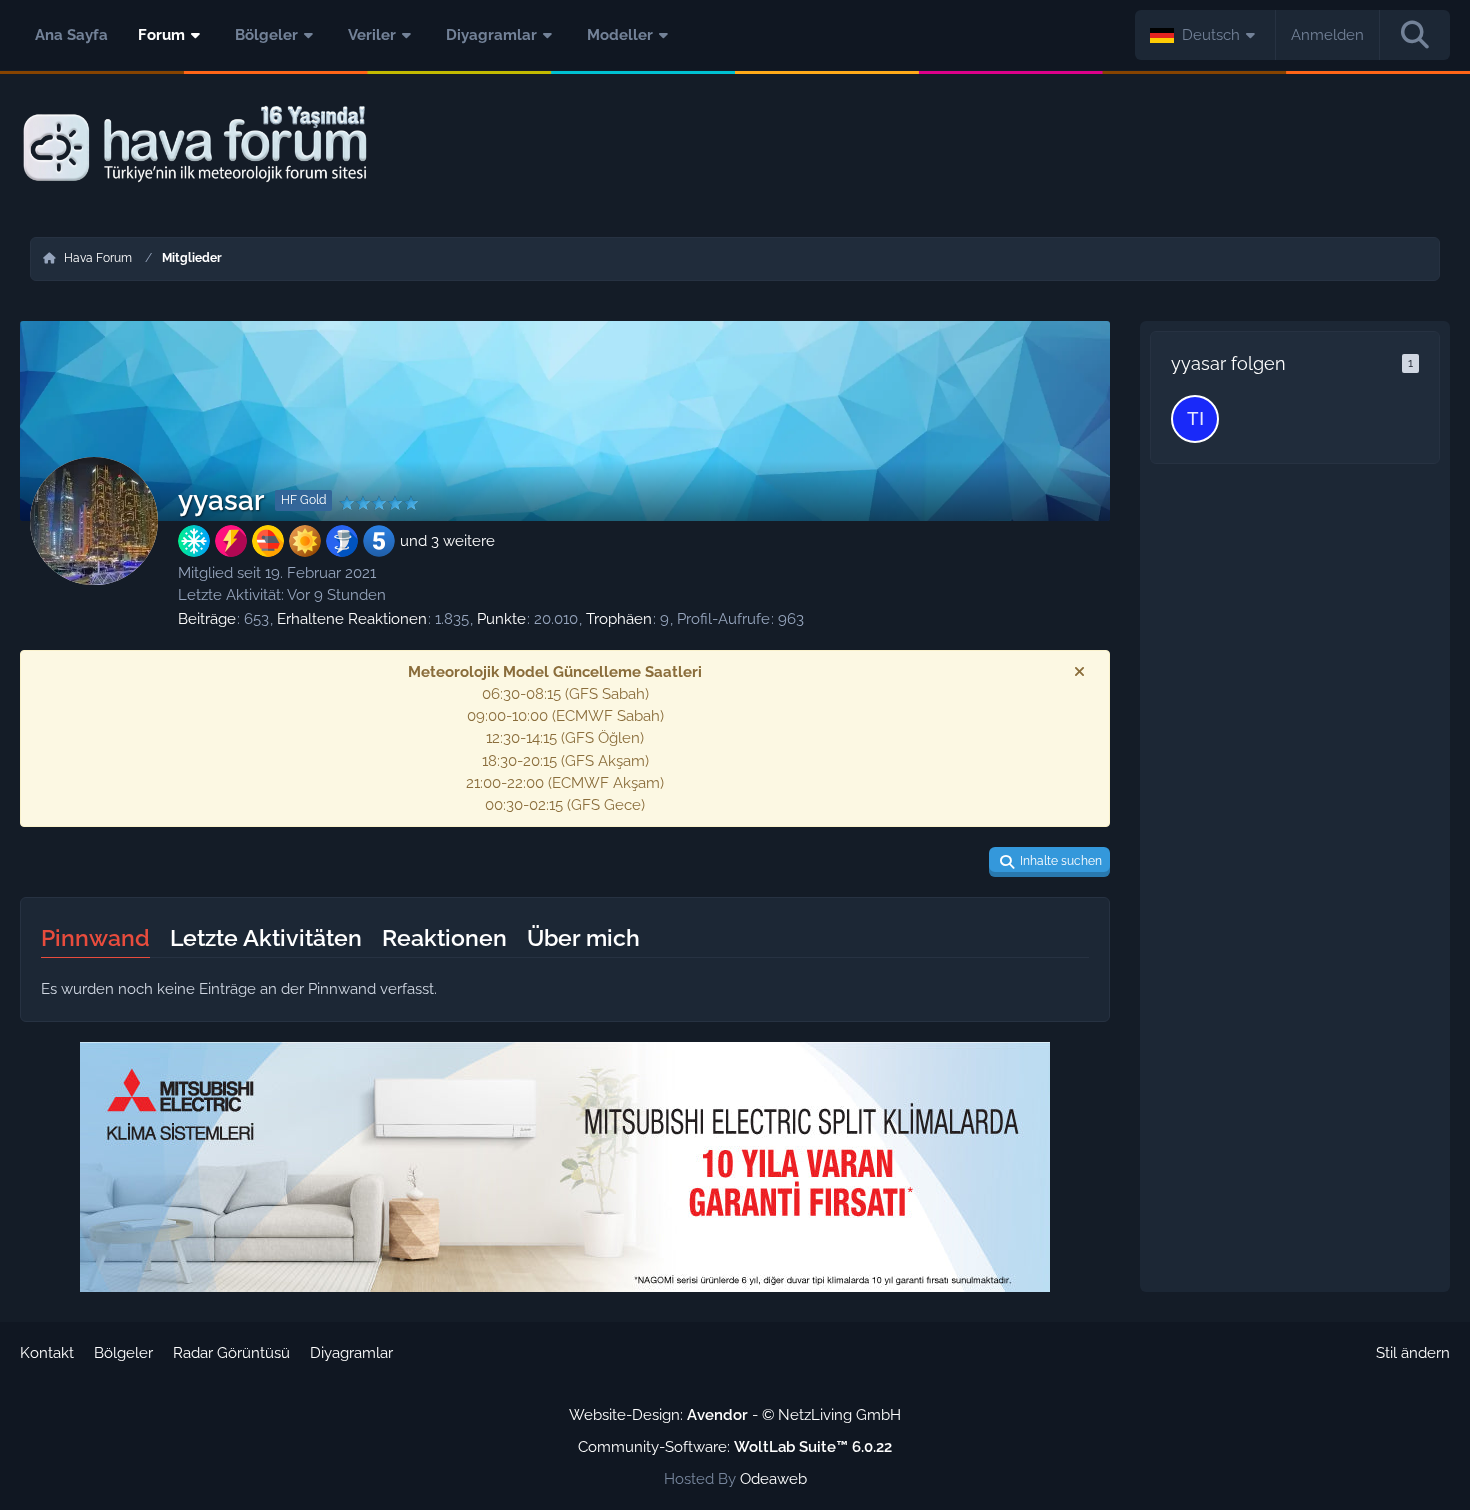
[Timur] (1195, 419)
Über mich (583, 937)
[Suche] (1415, 35)
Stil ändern (1413, 1353)
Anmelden (1327, 35)
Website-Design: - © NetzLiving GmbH (735, 1415)
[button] (1205, 35)
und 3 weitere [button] (447, 541)
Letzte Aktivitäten (266, 937)
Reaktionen (444, 937)
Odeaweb (773, 1479)
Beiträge (207, 619)
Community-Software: (735, 1447)
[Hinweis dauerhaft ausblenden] (1079, 672)
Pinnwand (95, 937)
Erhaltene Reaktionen (352, 619)
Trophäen (619, 619)
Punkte (501, 619)
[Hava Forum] (735, 144)
